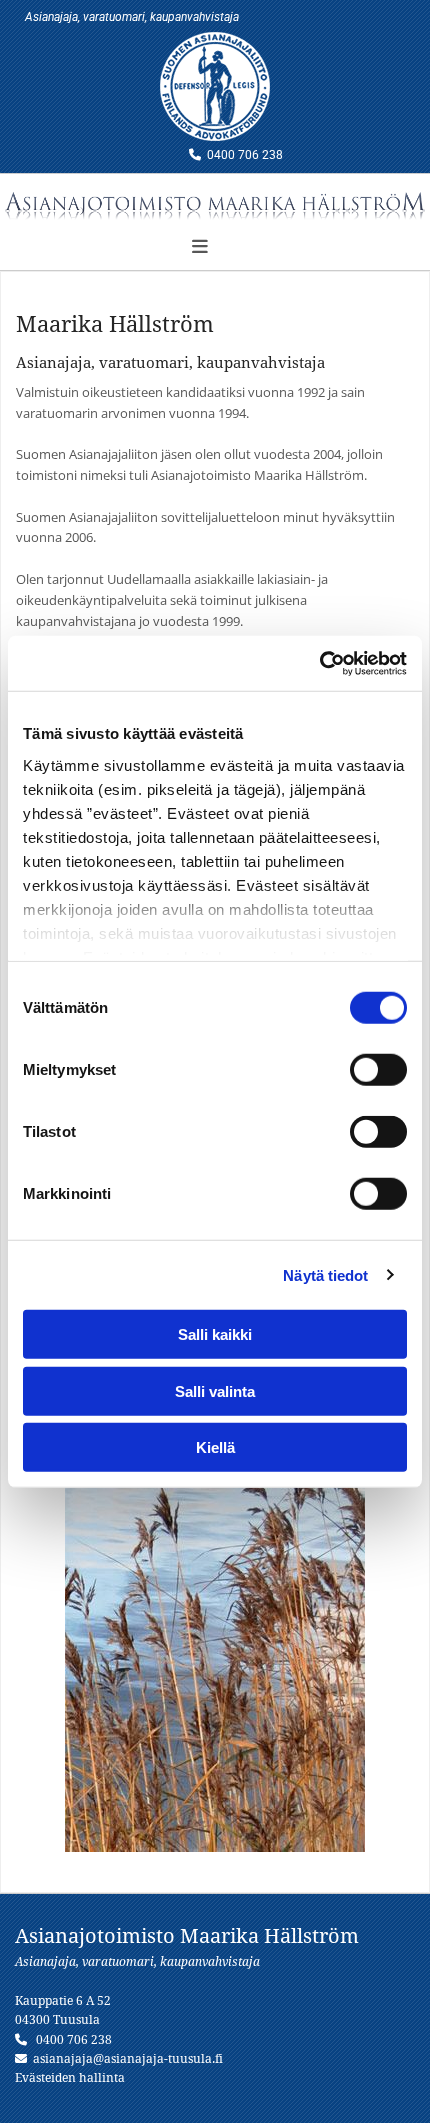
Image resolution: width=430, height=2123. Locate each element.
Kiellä (215, 1447)
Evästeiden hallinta (70, 2078)
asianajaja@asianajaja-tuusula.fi (128, 2059)
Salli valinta (215, 1390)
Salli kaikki (215, 1334)
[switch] (378, 1070)
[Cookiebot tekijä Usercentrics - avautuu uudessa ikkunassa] (319, 663)
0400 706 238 (245, 155)
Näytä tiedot (325, 1274)
